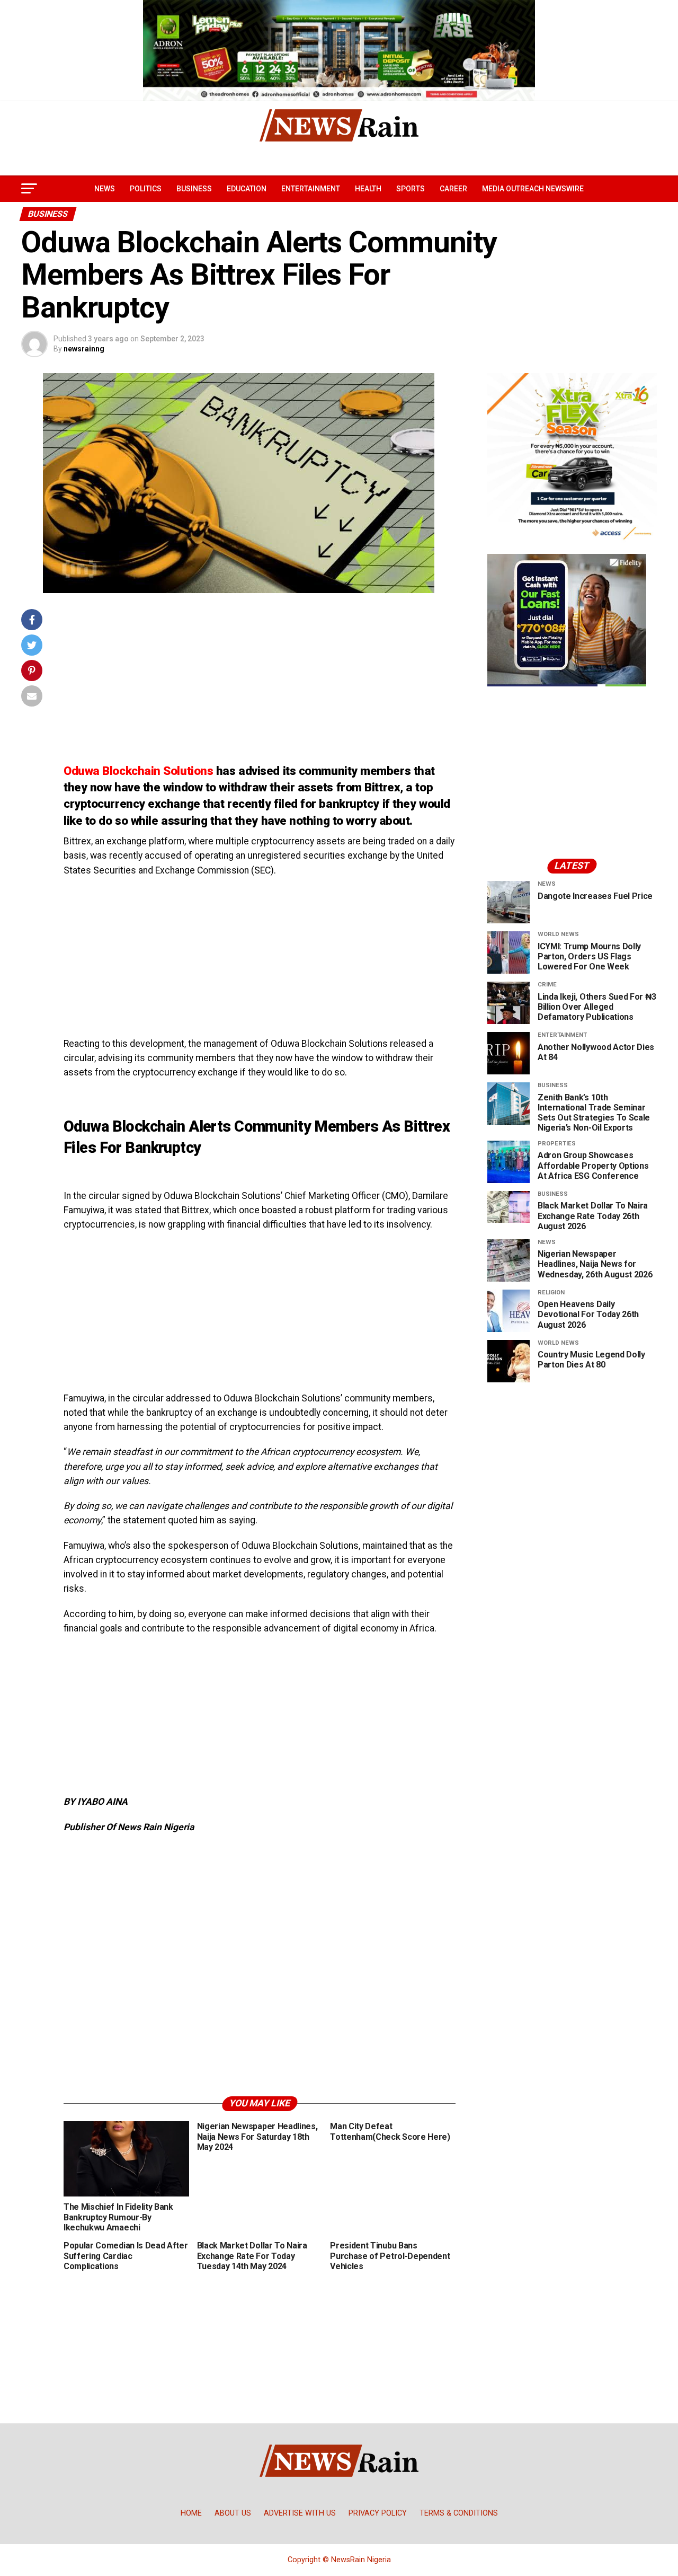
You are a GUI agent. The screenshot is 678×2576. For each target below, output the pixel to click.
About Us (233, 2513)
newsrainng (84, 349)
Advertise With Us (300, 2513)
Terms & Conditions (459, 2513)
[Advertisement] (260, 683)
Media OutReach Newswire (533, 189)
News (105, 189)
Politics (146, 189)
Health (368, 189)
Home (191, 2513)
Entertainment (311, 189)
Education (247, 189)
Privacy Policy (378, 2513)
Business (194, 189)
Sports (411, 189)
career (453, 189)
